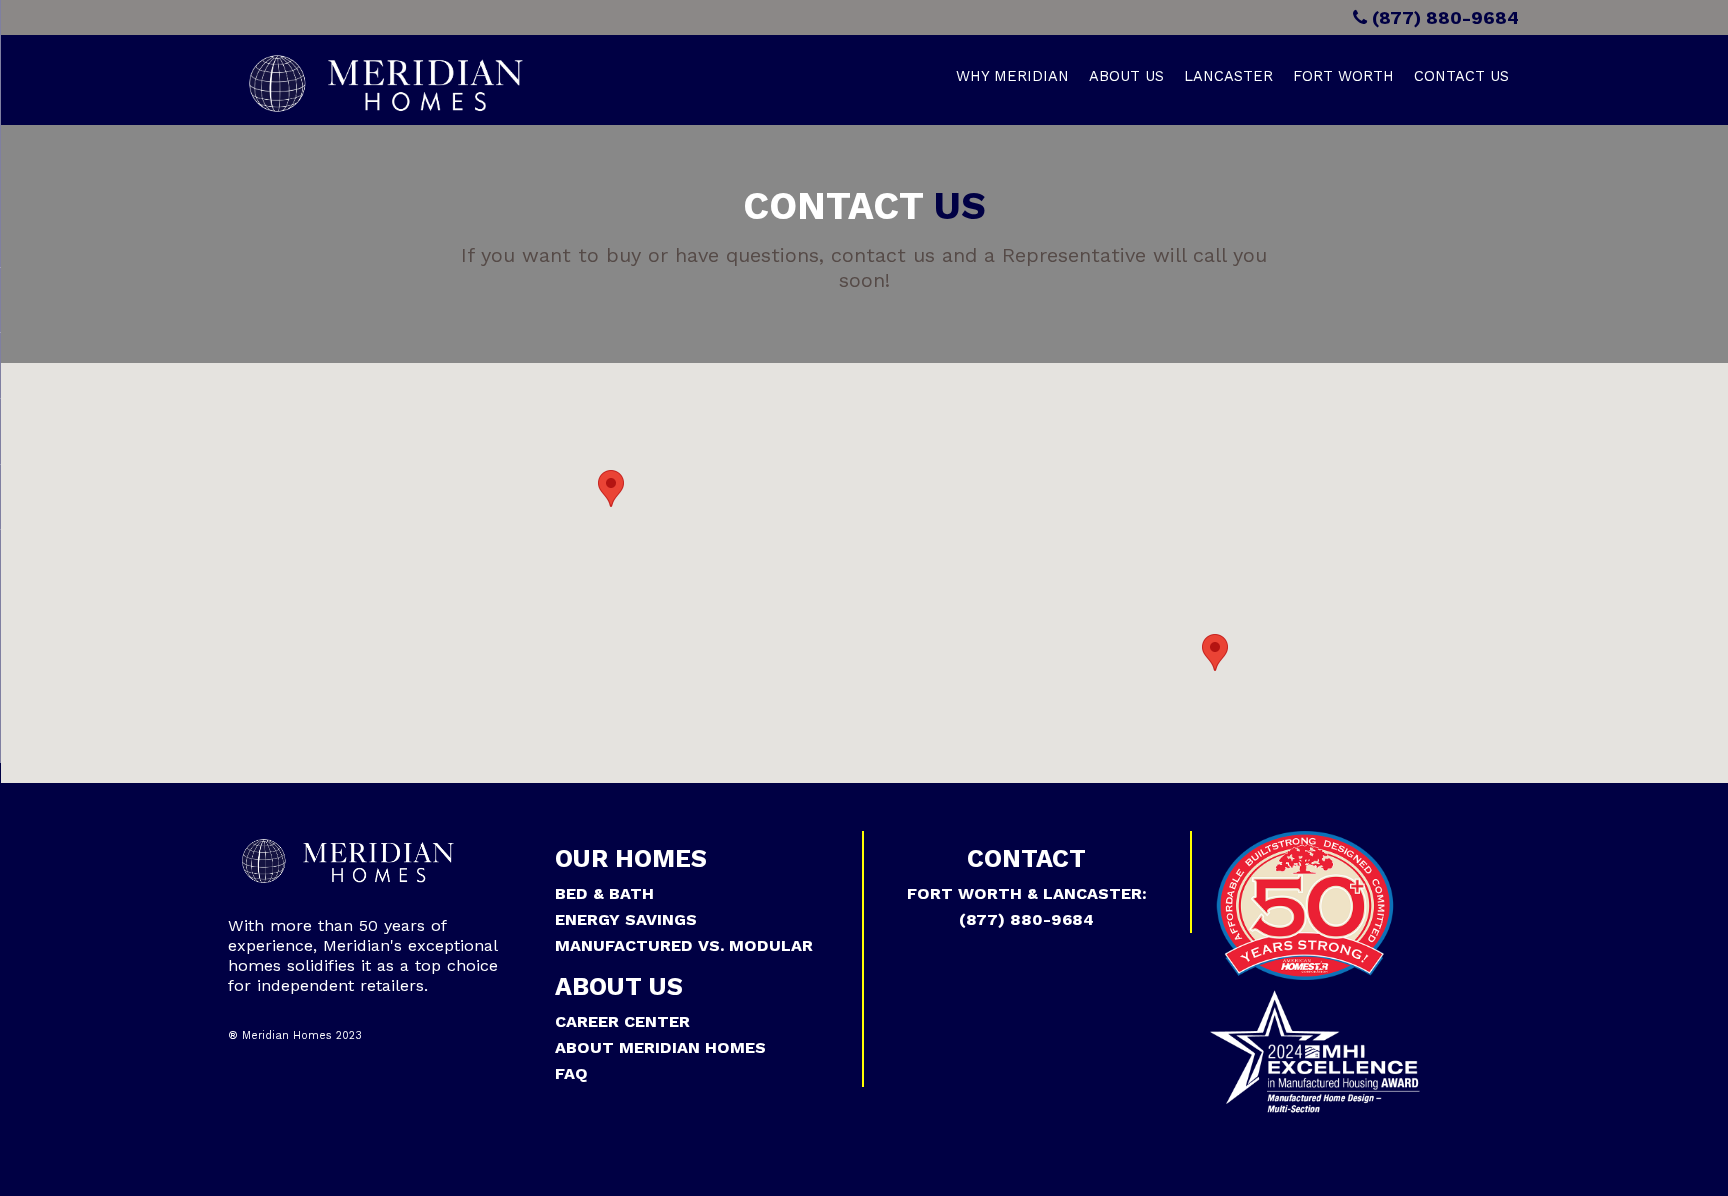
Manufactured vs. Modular (684, 945)
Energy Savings (626, 919)
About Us (1126, 76)
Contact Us (1461, 76)
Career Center (622, 1021)
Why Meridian (1012, 76)
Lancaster (1228, 76)
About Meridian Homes (660, 1047)
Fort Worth (1343, 76)
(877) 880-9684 (1443, 17)
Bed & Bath (604, 893)
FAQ (571, 1073)
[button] (611, 488)
